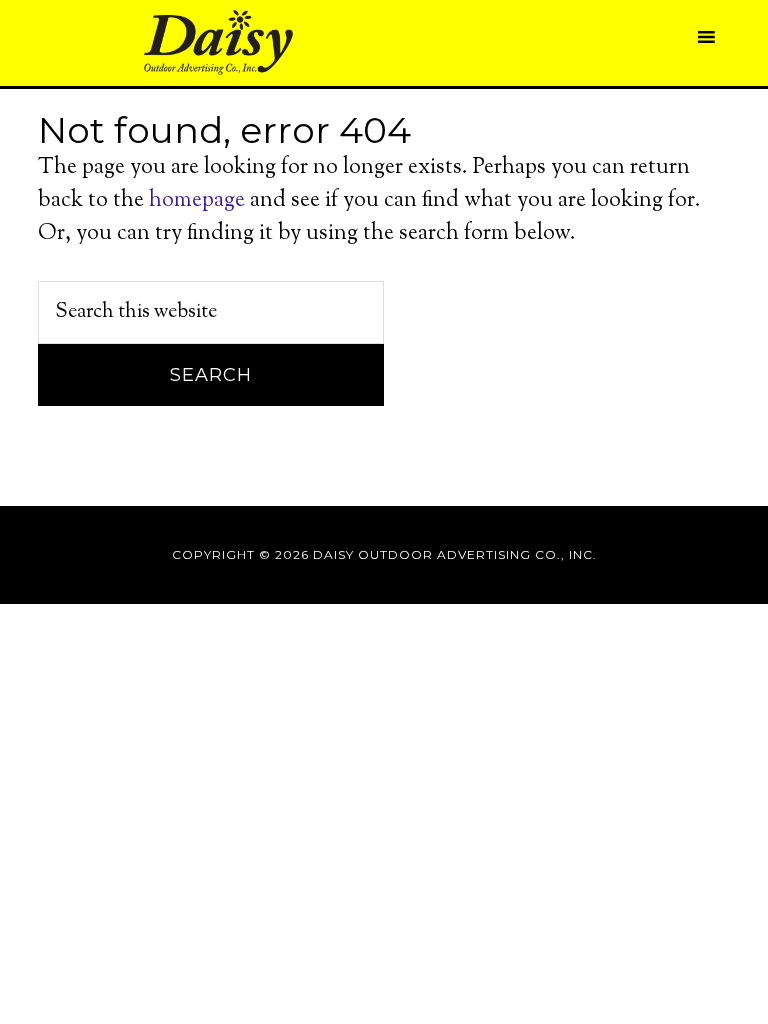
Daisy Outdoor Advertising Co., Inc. (218, 43)
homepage (197, 201)
